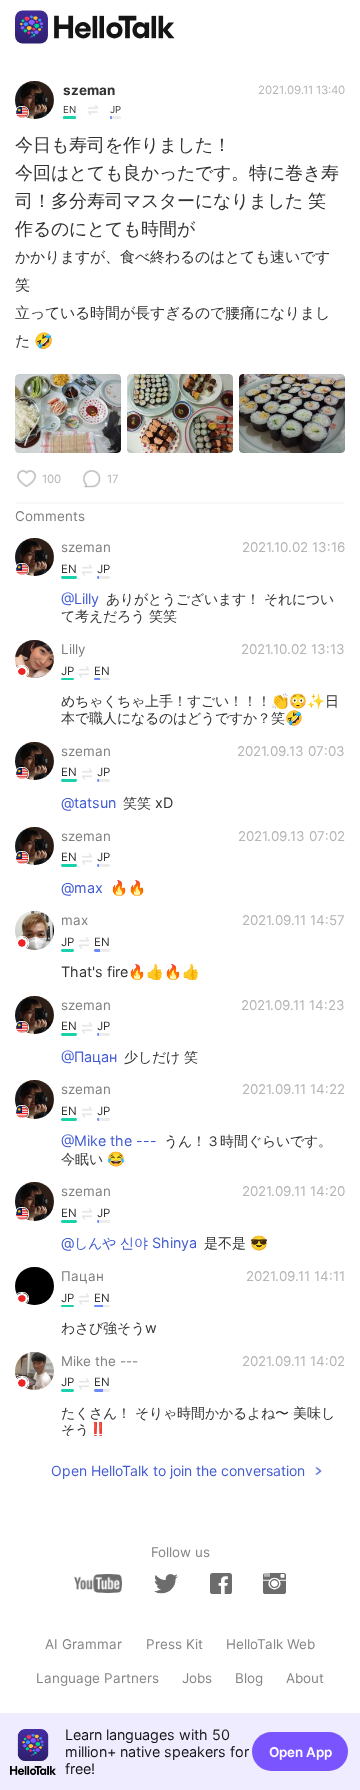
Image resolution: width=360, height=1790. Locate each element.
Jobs (197, 1678)
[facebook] (221, 1583)
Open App (300, 1752)
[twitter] (166, 1584)
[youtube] (98, 1583)
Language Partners (97, 1678)
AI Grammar (83, 1644)
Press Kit (174, 1644)
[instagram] (274, 1583)
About (305, 1678)
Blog (249, 1678)
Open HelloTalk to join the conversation (178, 1470)
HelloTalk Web (270, 1644)
